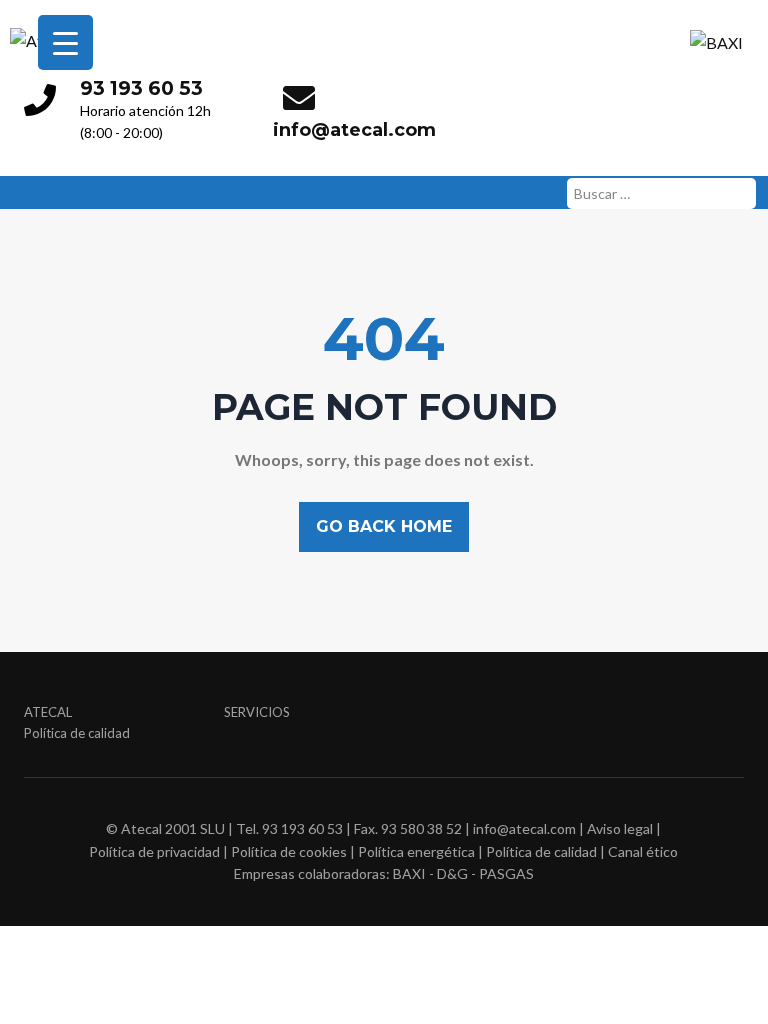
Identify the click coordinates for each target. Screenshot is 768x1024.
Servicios (257, 712)
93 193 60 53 (141, 88)
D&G (452, 873)
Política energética (416, 851)
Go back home (384, 526)
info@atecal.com (354, 130)
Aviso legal (620, 828)
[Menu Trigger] (65, 42)
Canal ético (643, 851)
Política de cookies (289, 851)
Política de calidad (77, 733)
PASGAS (506, 873)
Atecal (48, 712)
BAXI (409, 873)
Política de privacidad (154, 851)
